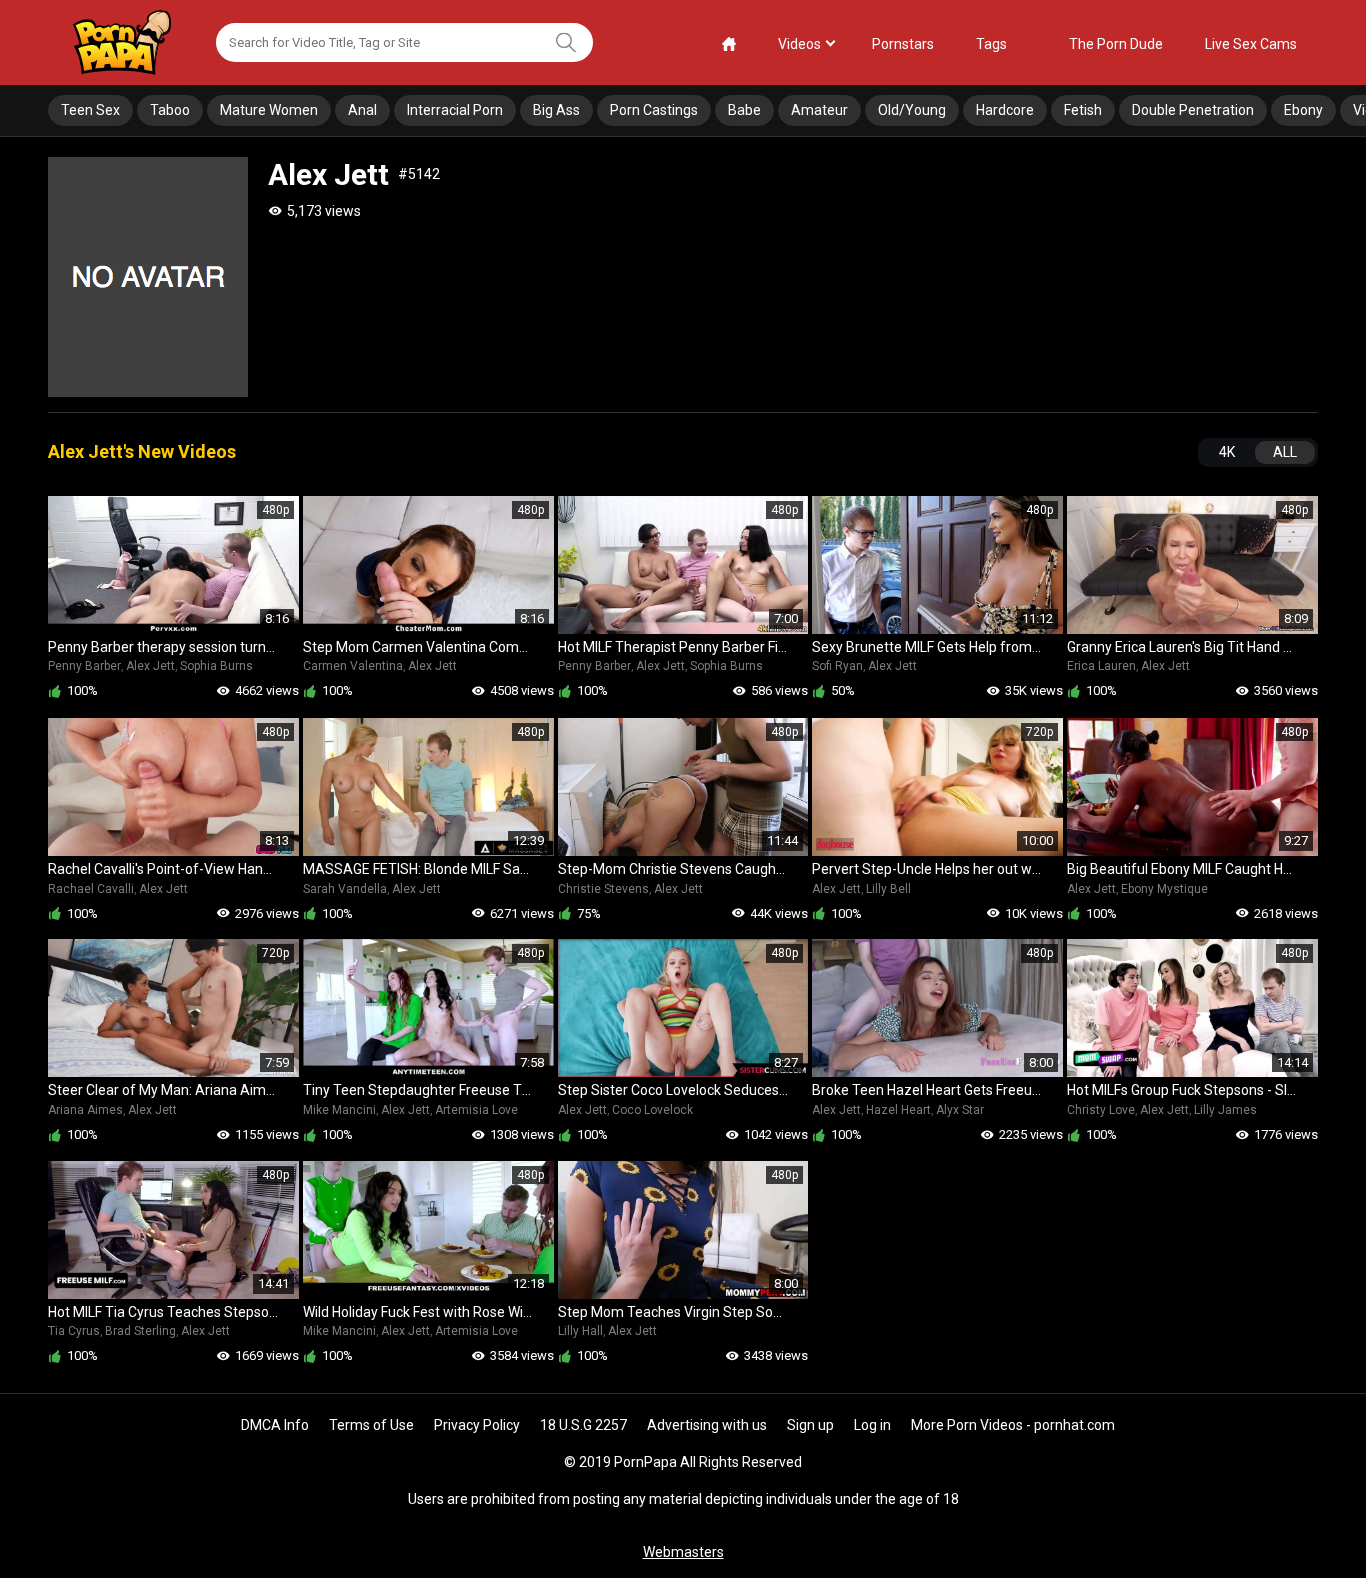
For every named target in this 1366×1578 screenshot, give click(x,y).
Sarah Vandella (345, 889)
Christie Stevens (603, 889)
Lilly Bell (888, 889)
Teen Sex (90, 110)
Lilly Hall (580, 1331)
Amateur (819, 110)
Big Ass (556, 110)
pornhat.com (1074, 1425)
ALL (1285, 452)
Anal (362, 110)
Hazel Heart (898, 1110)
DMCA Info (275, 1425)
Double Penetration (1193, 110)
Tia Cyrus (74, 1331)
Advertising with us (707, 1425)
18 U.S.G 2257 (583, 1425)
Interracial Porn (455, 110)
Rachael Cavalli (91, 889)
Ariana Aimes (85, 1110)
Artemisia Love (476, 1110)
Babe (744, 110)
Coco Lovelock (652, 1110)
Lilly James (1225, 1110)
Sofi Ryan (837, 666)
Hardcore (1005, 110)
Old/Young (912, 110)
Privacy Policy (477, 1425)
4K (1227, 452)
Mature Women (269, 110)
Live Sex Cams (1251, 44)
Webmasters (683, 1552)
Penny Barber (84, 666)
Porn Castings (654, 110)
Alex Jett (150, 666)
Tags (991, 44)
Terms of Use (371, 1425)
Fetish (1083, 110)
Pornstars (903, 44)
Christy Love (1101, 1110)
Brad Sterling (140, 1331)
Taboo (170, 110)
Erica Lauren (1101, 666)
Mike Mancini (339, 1110)
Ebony (1303, 110)
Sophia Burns (216, 666)
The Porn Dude (1116, 44)
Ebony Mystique (1164, 889)
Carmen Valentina (353, 666)
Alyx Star (960, 1110)
